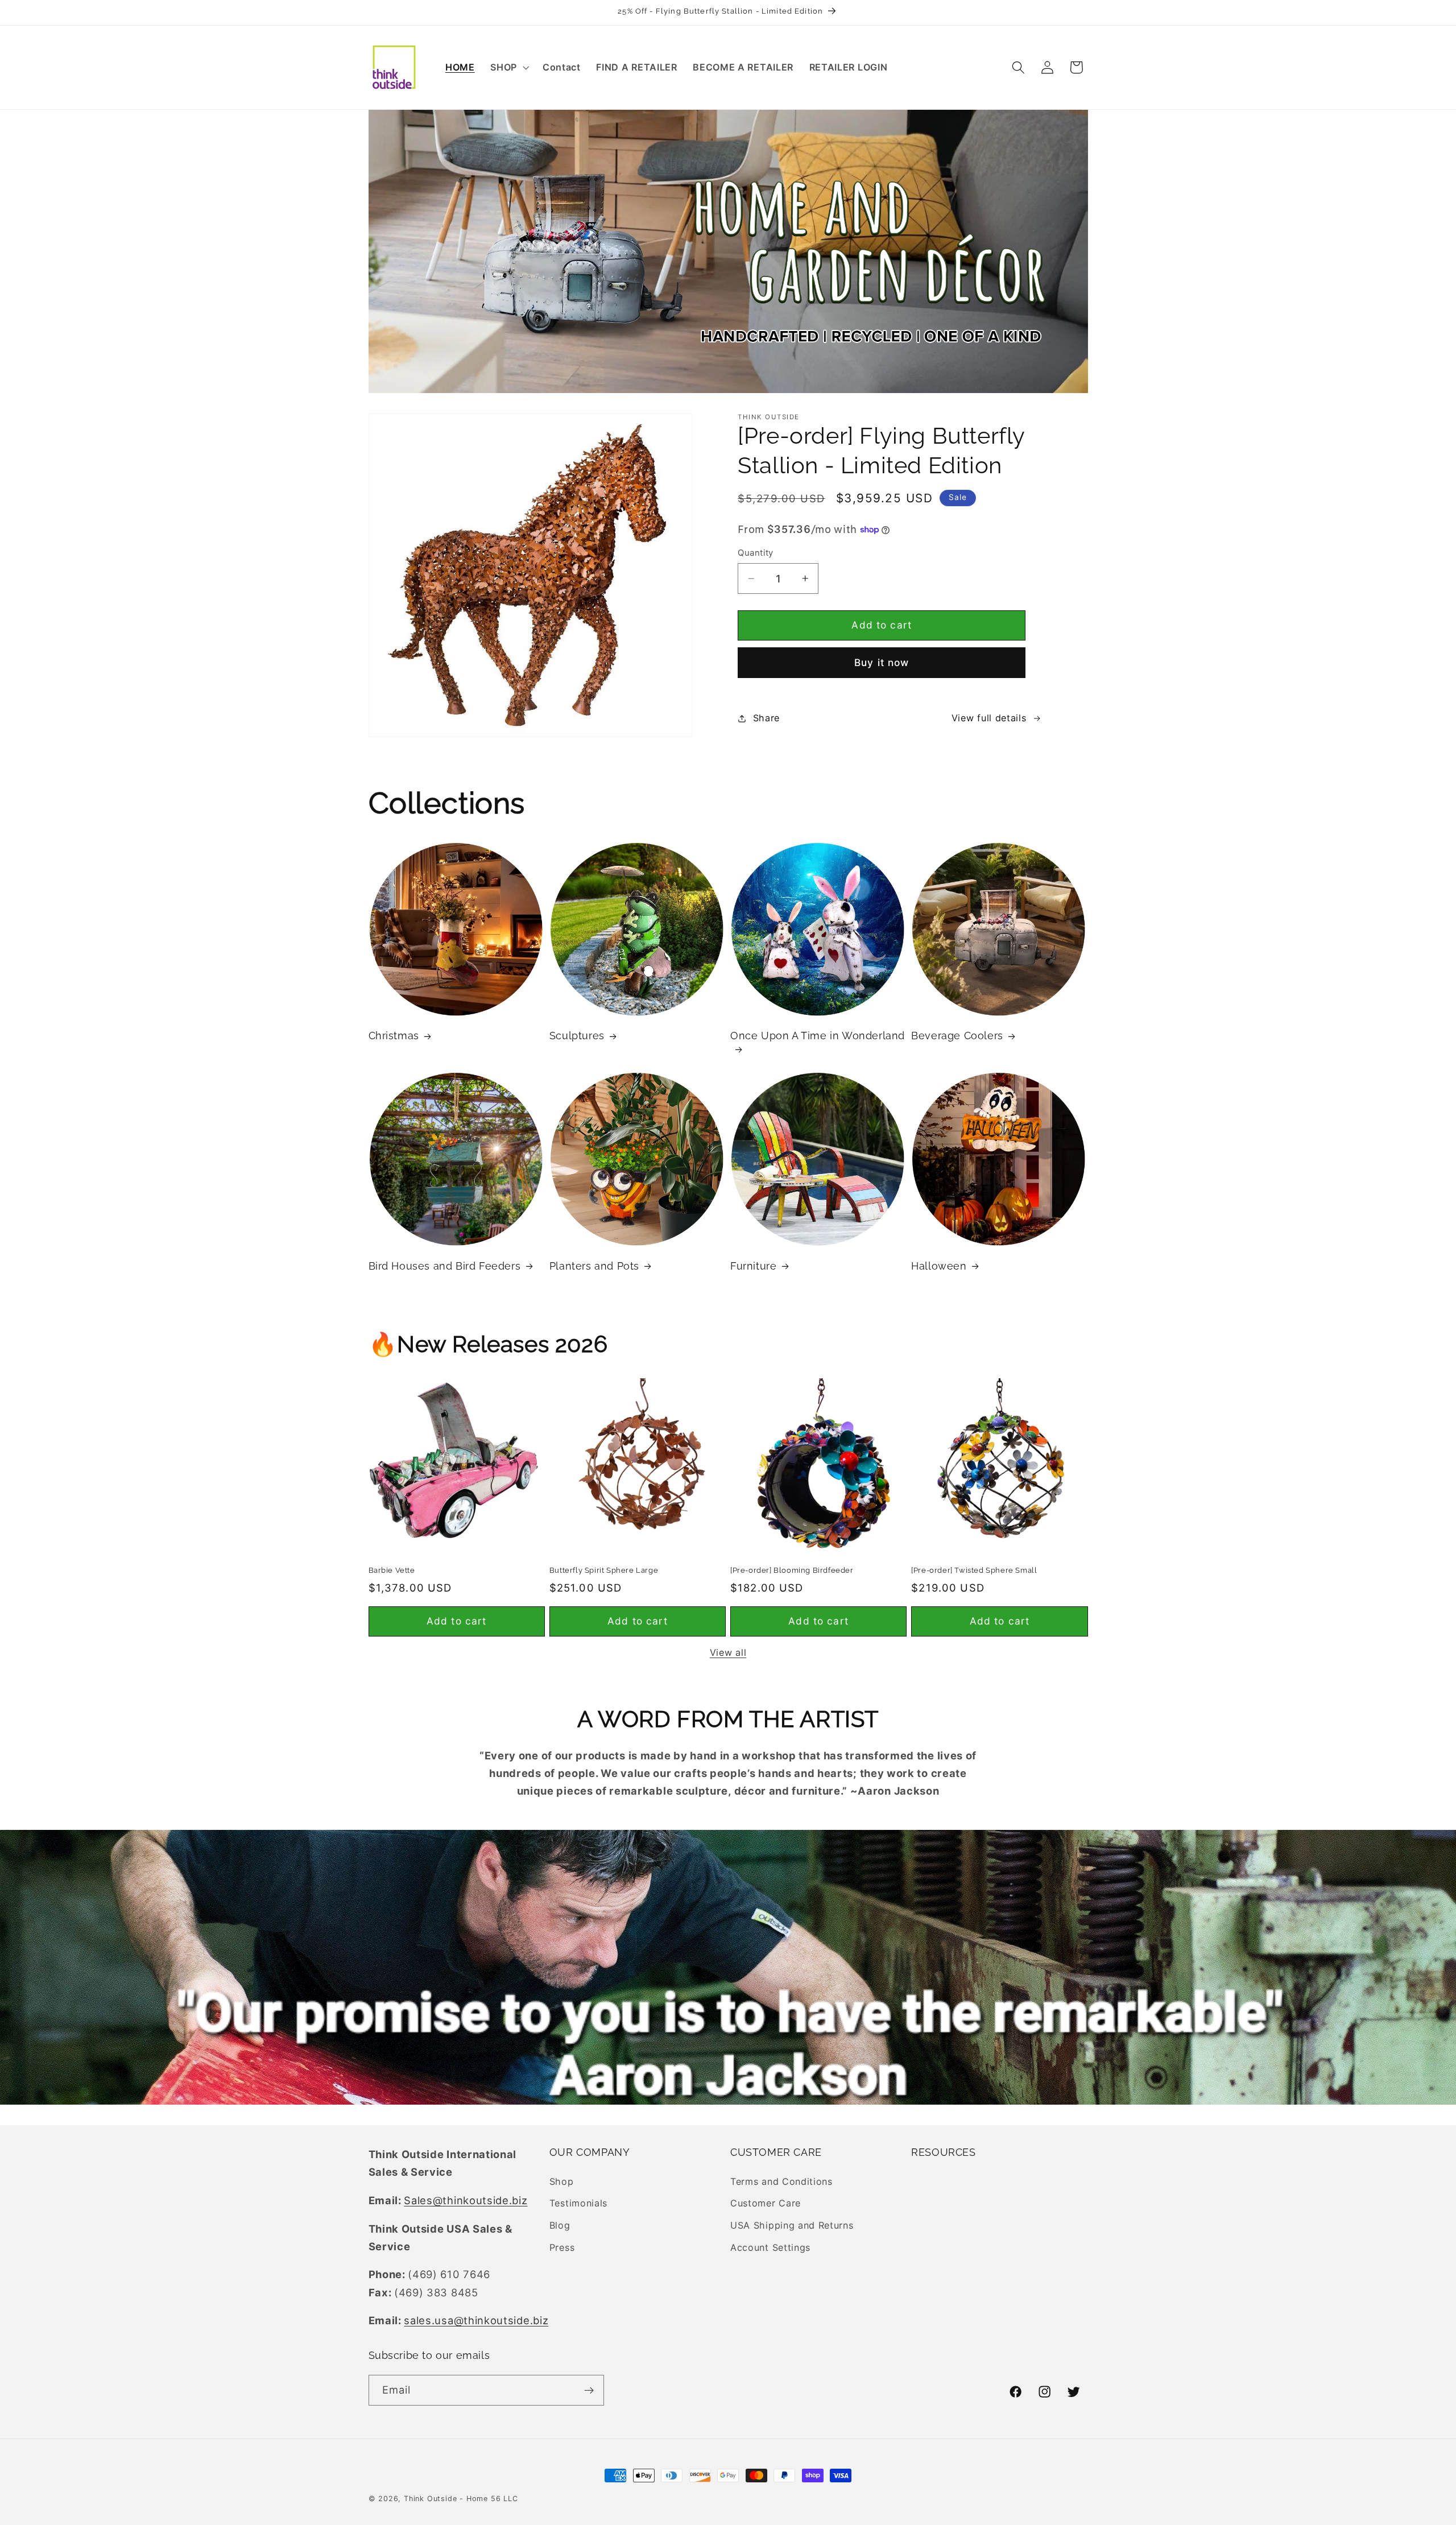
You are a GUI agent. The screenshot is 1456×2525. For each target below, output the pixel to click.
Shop (562, 2181)
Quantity (756, 553)
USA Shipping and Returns (792, 2225)
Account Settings (770, 2247)
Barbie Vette (392, 1570)
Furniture (753, 1266)
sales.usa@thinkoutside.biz (476, 2320)
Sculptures (577, 1036)
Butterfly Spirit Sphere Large (604, 1570)
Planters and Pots (594, 1266)
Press (562, 2247)
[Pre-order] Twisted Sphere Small (974, 1570)
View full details (989, 718)
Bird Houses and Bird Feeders (445, 1266)
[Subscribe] (589, 2391)
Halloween (939, 1266)
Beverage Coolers (957, 1036)
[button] (508, 67)
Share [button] (766, 718)
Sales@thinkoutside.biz (466, 2200)
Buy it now (882, 662)
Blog (560, 2225)
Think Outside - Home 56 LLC (461, 2499)
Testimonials (578, 2203)
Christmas (394, 1036)
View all (728, 1652)
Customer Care (766, 2203)
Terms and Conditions (781, 2181)
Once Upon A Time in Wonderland (818, 1036)
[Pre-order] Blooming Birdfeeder (792, 1570)
